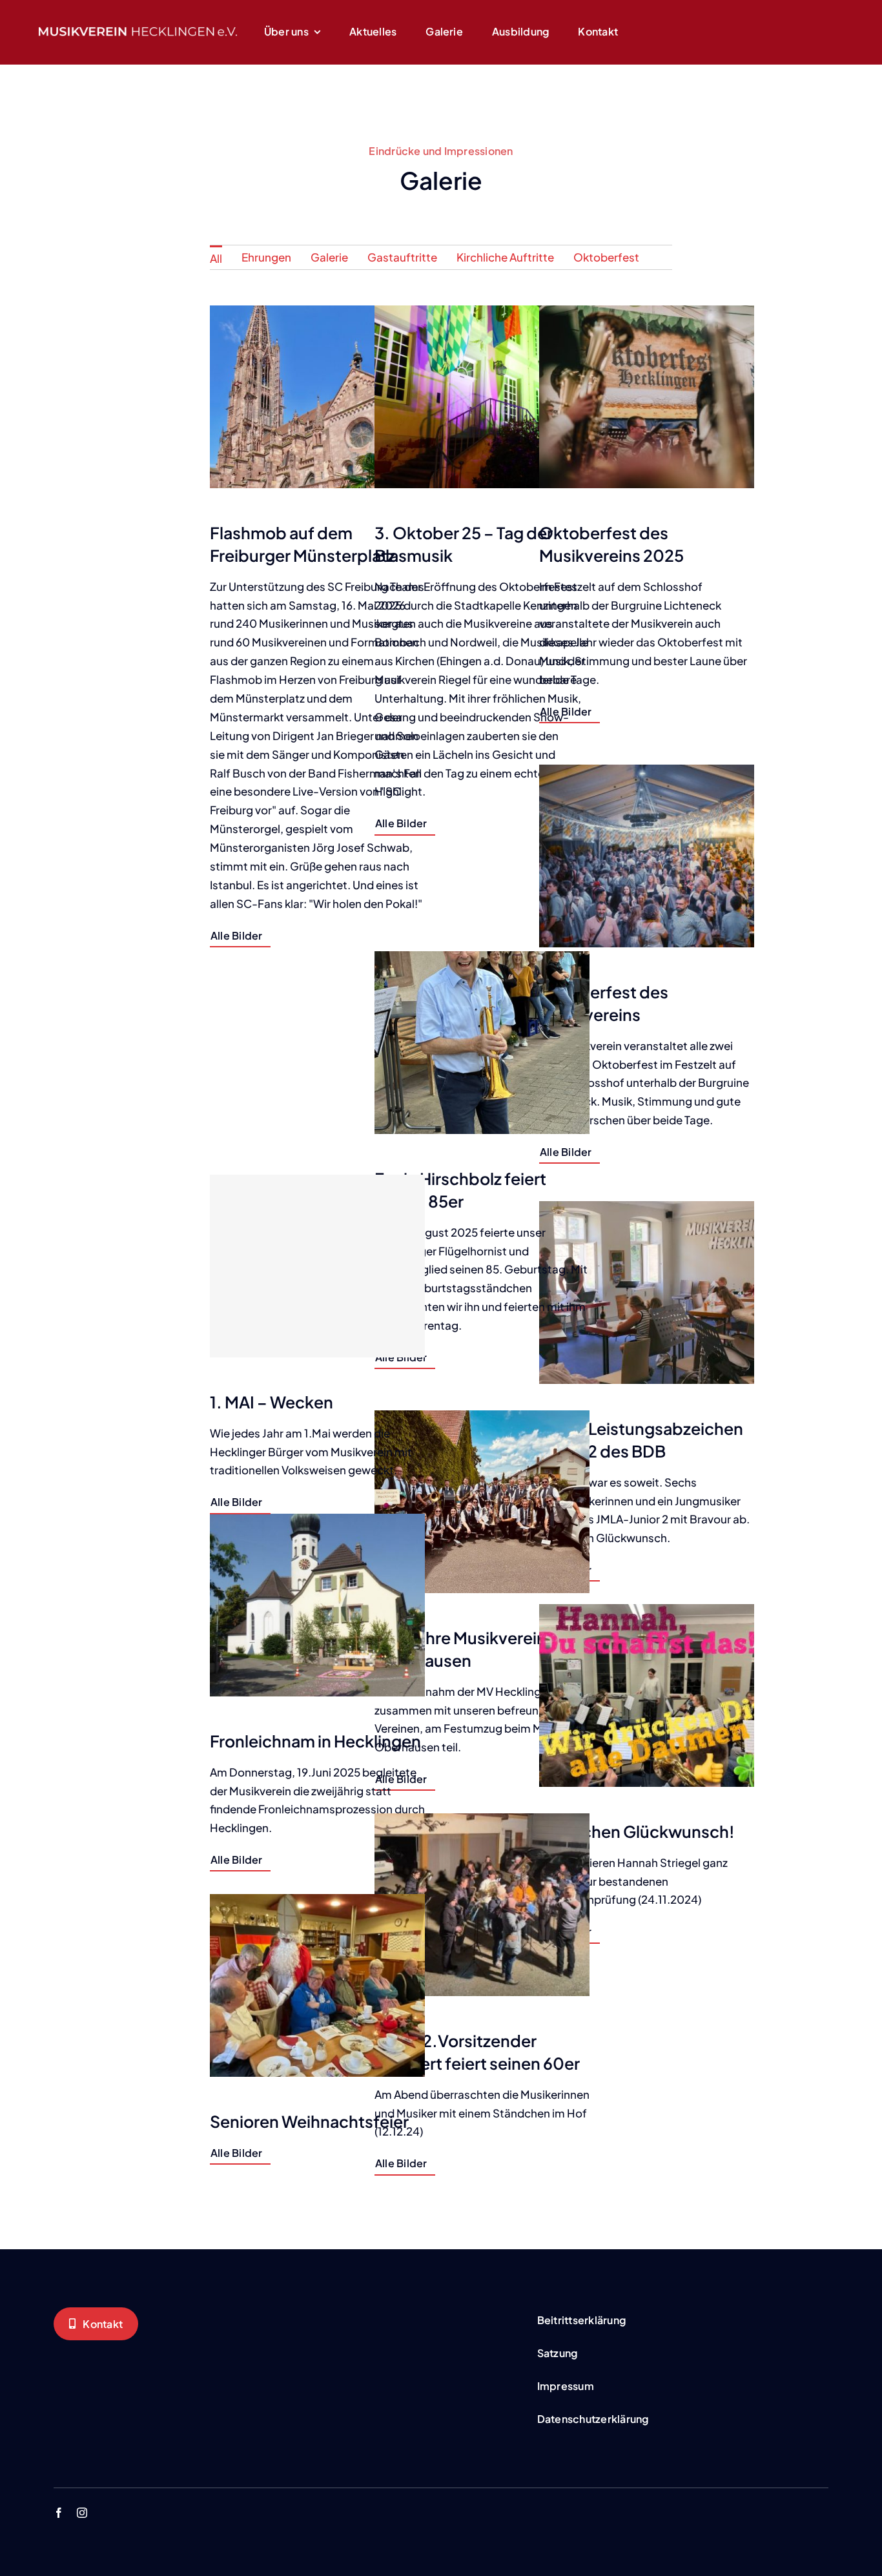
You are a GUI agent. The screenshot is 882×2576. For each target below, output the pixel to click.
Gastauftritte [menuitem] (402, 257)
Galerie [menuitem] (329, 257)
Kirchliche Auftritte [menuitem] (505, 257)
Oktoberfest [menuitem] (606, 257)
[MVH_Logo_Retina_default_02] (138, 32)
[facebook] (59, 2513)
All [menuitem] (216, 258)
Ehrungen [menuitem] (266, 257)
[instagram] (82, 2513)
